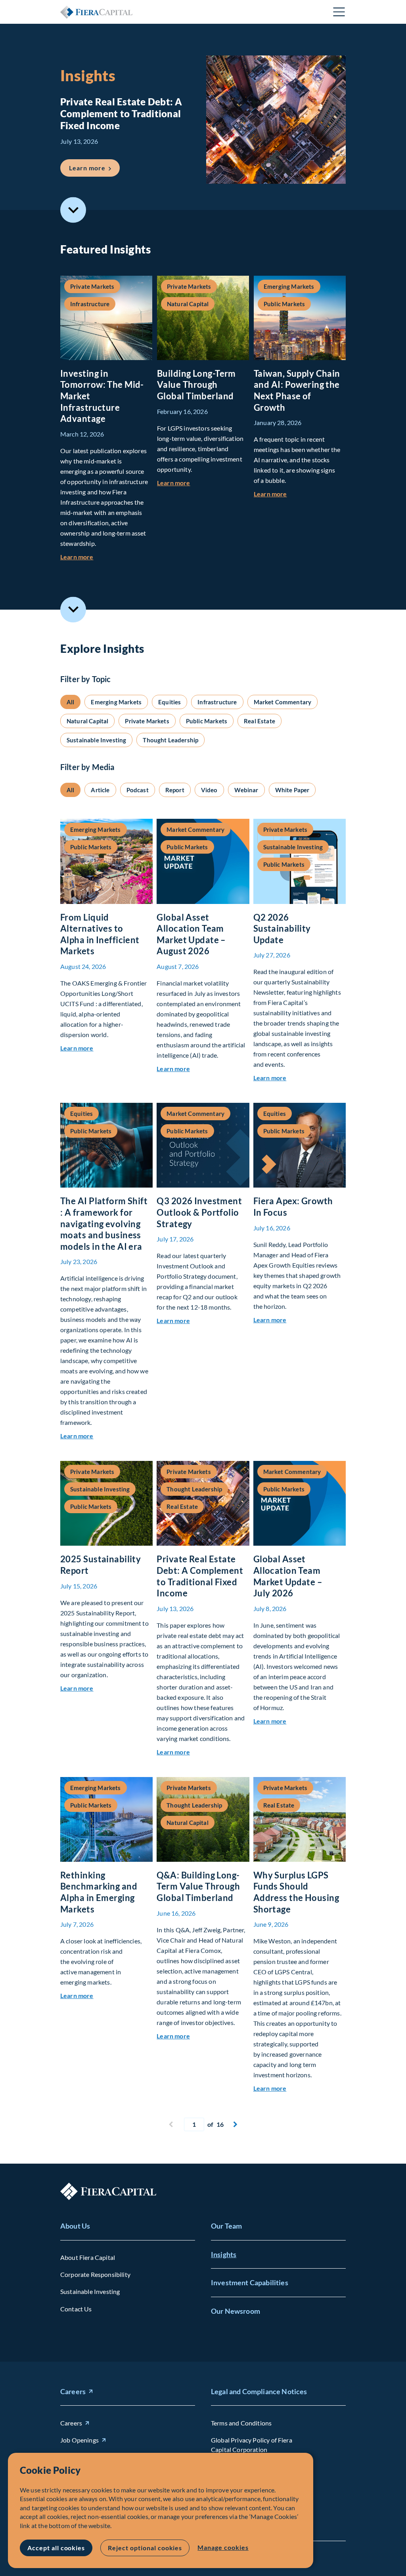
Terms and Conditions (241, 2423)
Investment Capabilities (250, 2282)
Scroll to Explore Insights (73, 609)
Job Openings (79, 2440)
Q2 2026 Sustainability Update (282, 929)
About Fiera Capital (88, 2257)
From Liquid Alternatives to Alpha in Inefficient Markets (100, 934)
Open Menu (339, 12)
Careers (73, 2391)
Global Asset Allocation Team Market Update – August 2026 (191, 934)
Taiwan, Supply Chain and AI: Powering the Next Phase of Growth (297, 390)
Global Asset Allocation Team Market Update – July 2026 (288, 1576)
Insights (224, 2254)
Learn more (94, 168)
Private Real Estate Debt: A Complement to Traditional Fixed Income (200, 1576)
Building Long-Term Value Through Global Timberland (196, 385)
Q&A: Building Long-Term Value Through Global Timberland (198, 1886)
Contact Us (76, 2309)
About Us (75, 2226)
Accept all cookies (56, 2548)
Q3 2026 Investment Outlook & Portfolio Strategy (199, 1212)
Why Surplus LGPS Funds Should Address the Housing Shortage (296, 1892)
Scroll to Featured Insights (73, 210)
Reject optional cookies (145, 2548)
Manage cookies (223, 2547)
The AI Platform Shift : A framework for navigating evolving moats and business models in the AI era (104, 1223)
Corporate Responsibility (95, 2274)
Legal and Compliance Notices (259, 2391)
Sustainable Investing (90, 2291)
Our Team (226, 2226)
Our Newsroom (236, 2311)
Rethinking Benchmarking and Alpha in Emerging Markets (99, 1892)
